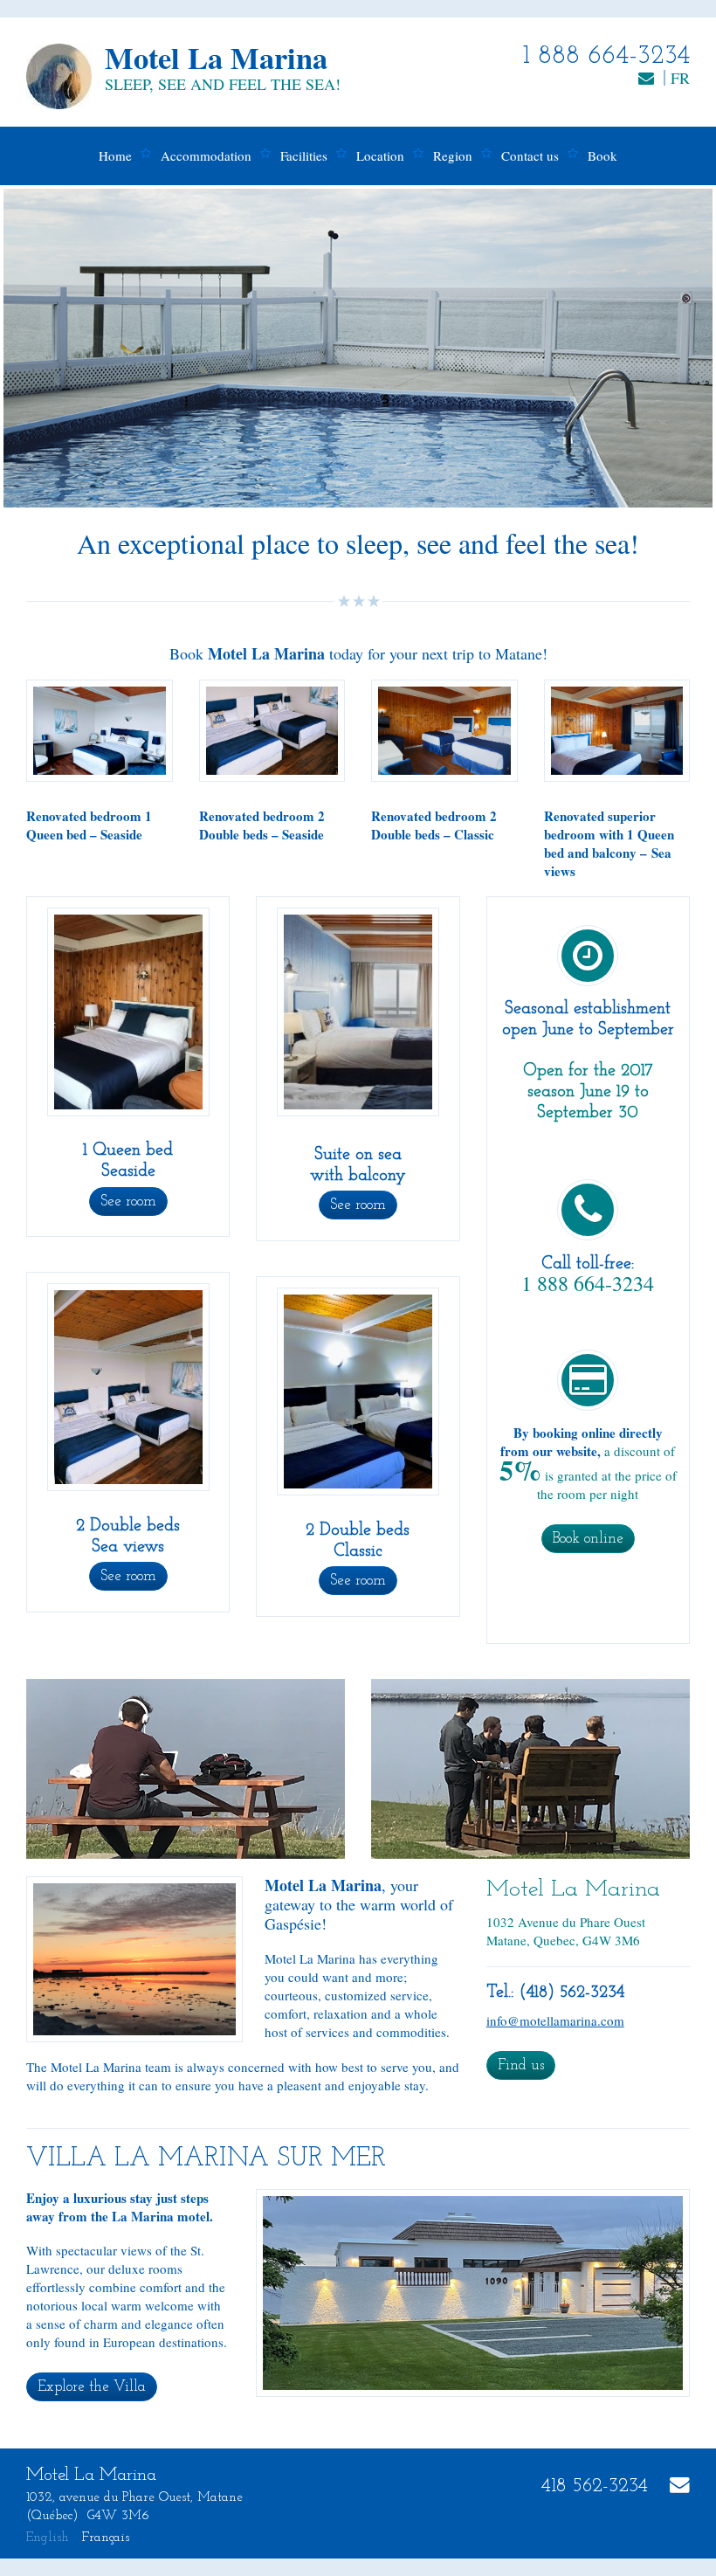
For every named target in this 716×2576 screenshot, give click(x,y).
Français (106, 2538)
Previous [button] (59, 348)
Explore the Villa (92, 2387)
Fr (680, 78)
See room (128, 1202)
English (48, 2538)
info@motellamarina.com (555, 2020)
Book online (588, 1539)
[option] (358, 348)
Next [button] (657, 348)
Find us (521, 2065)
